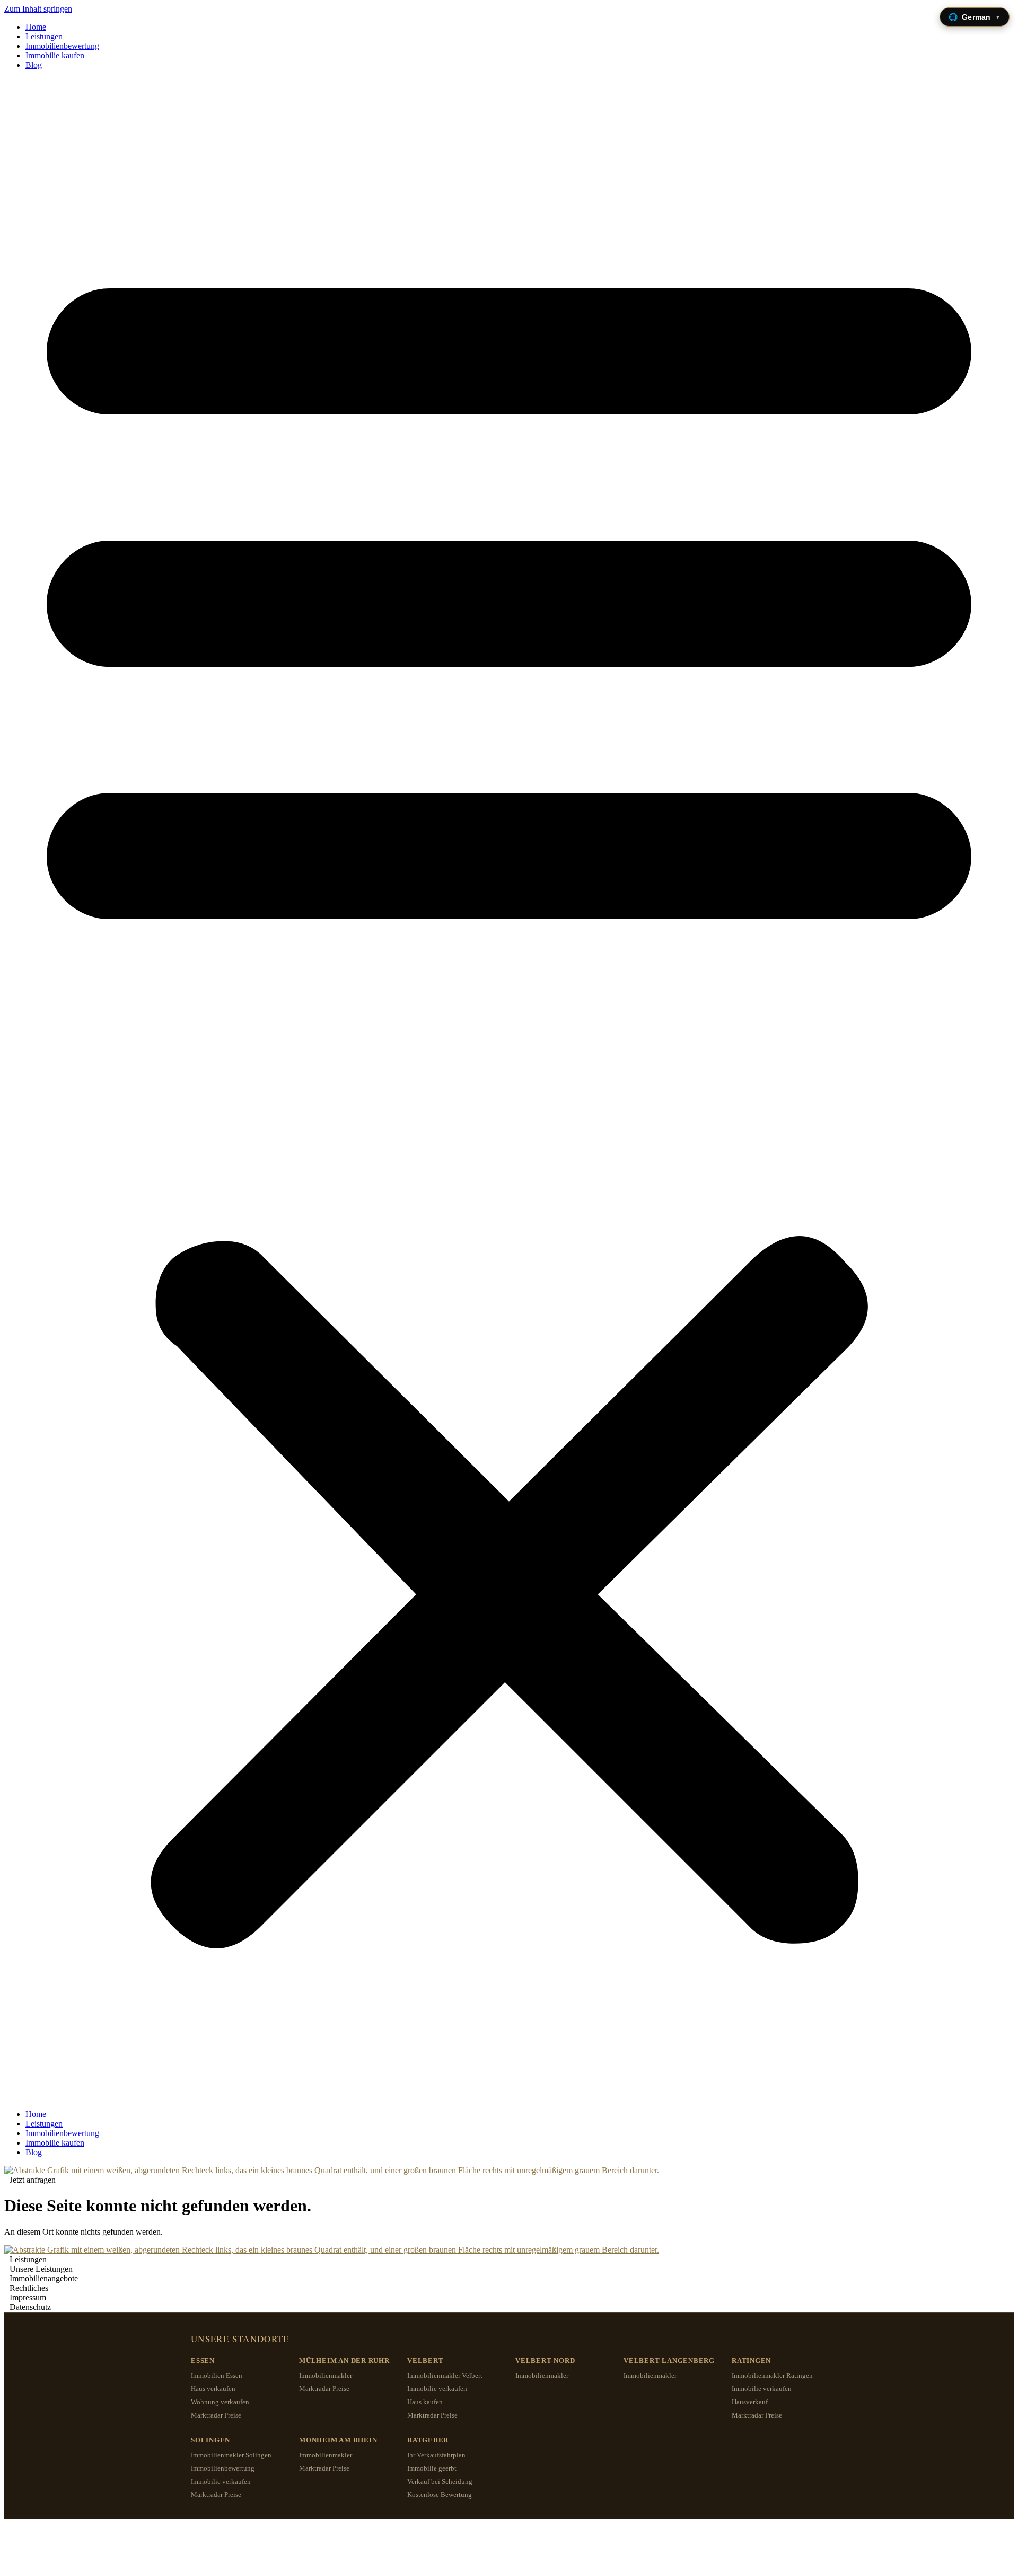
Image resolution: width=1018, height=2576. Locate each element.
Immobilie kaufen (55, 55)
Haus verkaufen (213, 2389)
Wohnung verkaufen (220, 2402)
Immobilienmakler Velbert (445, 2375)
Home (36, 27)
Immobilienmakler (326, 2375)
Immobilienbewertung (62, 46)
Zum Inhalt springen (38, 9)
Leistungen (44, 36)
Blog (34, 65)
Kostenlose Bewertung (440, 2495)
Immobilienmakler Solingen (231, 2455)
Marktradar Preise (216, 2415)
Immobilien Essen (217, 2375)
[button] (509, 1090)
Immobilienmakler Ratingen (772, 2375)
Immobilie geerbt (432, 2468)
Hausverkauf (750, 2402)
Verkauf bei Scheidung (440, 2481)
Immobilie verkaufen (437, 2389)
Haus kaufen (425, 2402)
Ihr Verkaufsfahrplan (436, 2455)
